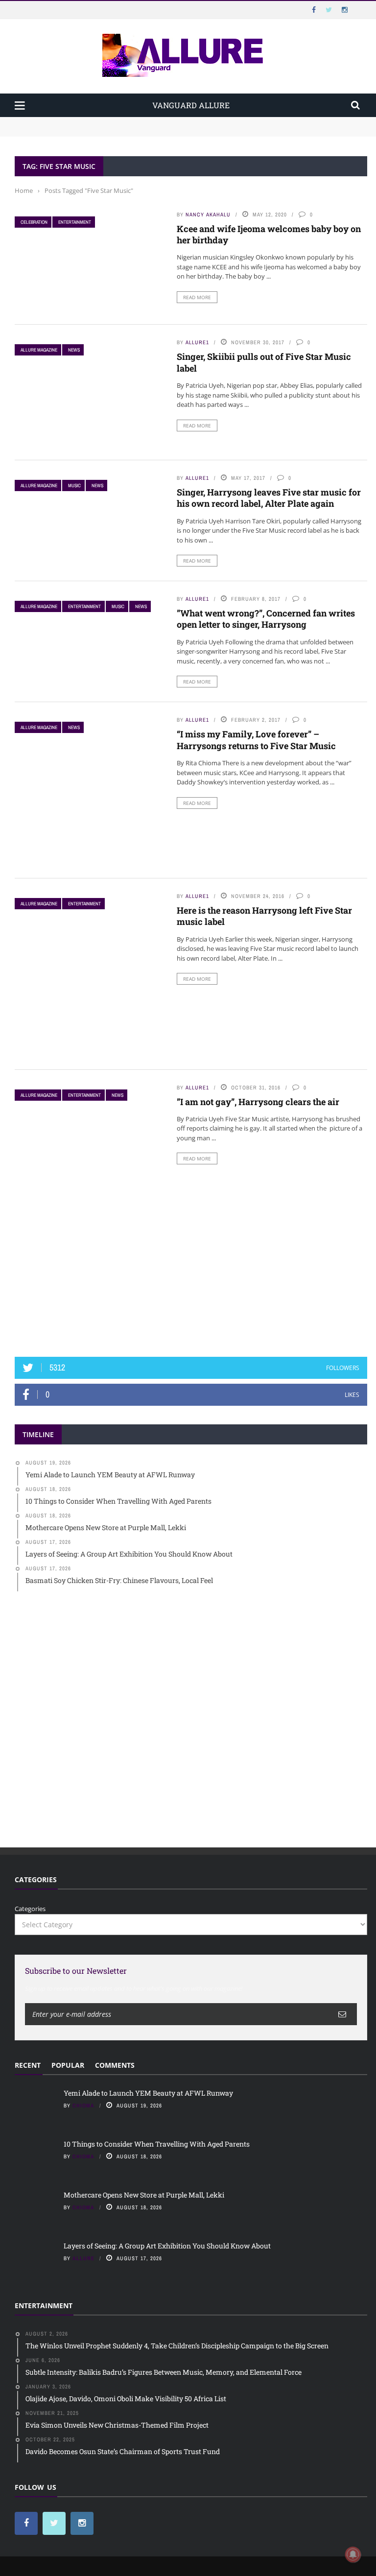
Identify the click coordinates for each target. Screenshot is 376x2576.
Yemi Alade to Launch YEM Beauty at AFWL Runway (95, 121)
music (74, 485)
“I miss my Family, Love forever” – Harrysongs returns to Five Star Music (256, 740)
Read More (197, 297)
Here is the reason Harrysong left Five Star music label (264, 916)
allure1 (197, 342)
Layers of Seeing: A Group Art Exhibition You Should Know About (167, 2246)
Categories (30, 1909)
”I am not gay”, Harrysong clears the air (258, 1102)
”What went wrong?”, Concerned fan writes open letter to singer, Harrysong (266, 619)
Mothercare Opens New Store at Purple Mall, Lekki (144, 2195)
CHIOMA (83, 2105)
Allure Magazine (39, 350)
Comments (115, 2065)
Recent (28, 2065)
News (74, 350)
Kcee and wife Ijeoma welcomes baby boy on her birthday (269, 234)
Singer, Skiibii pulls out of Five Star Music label (264, 362)
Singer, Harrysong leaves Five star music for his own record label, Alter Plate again (269, 498)
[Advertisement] (191, 1269)
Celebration (34, 222)
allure (83, 2258)
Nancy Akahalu (208, 214)
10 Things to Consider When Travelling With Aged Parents (103, 131)
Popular (68, 2065)
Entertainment (75, 222)
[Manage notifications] (353, 2554)
